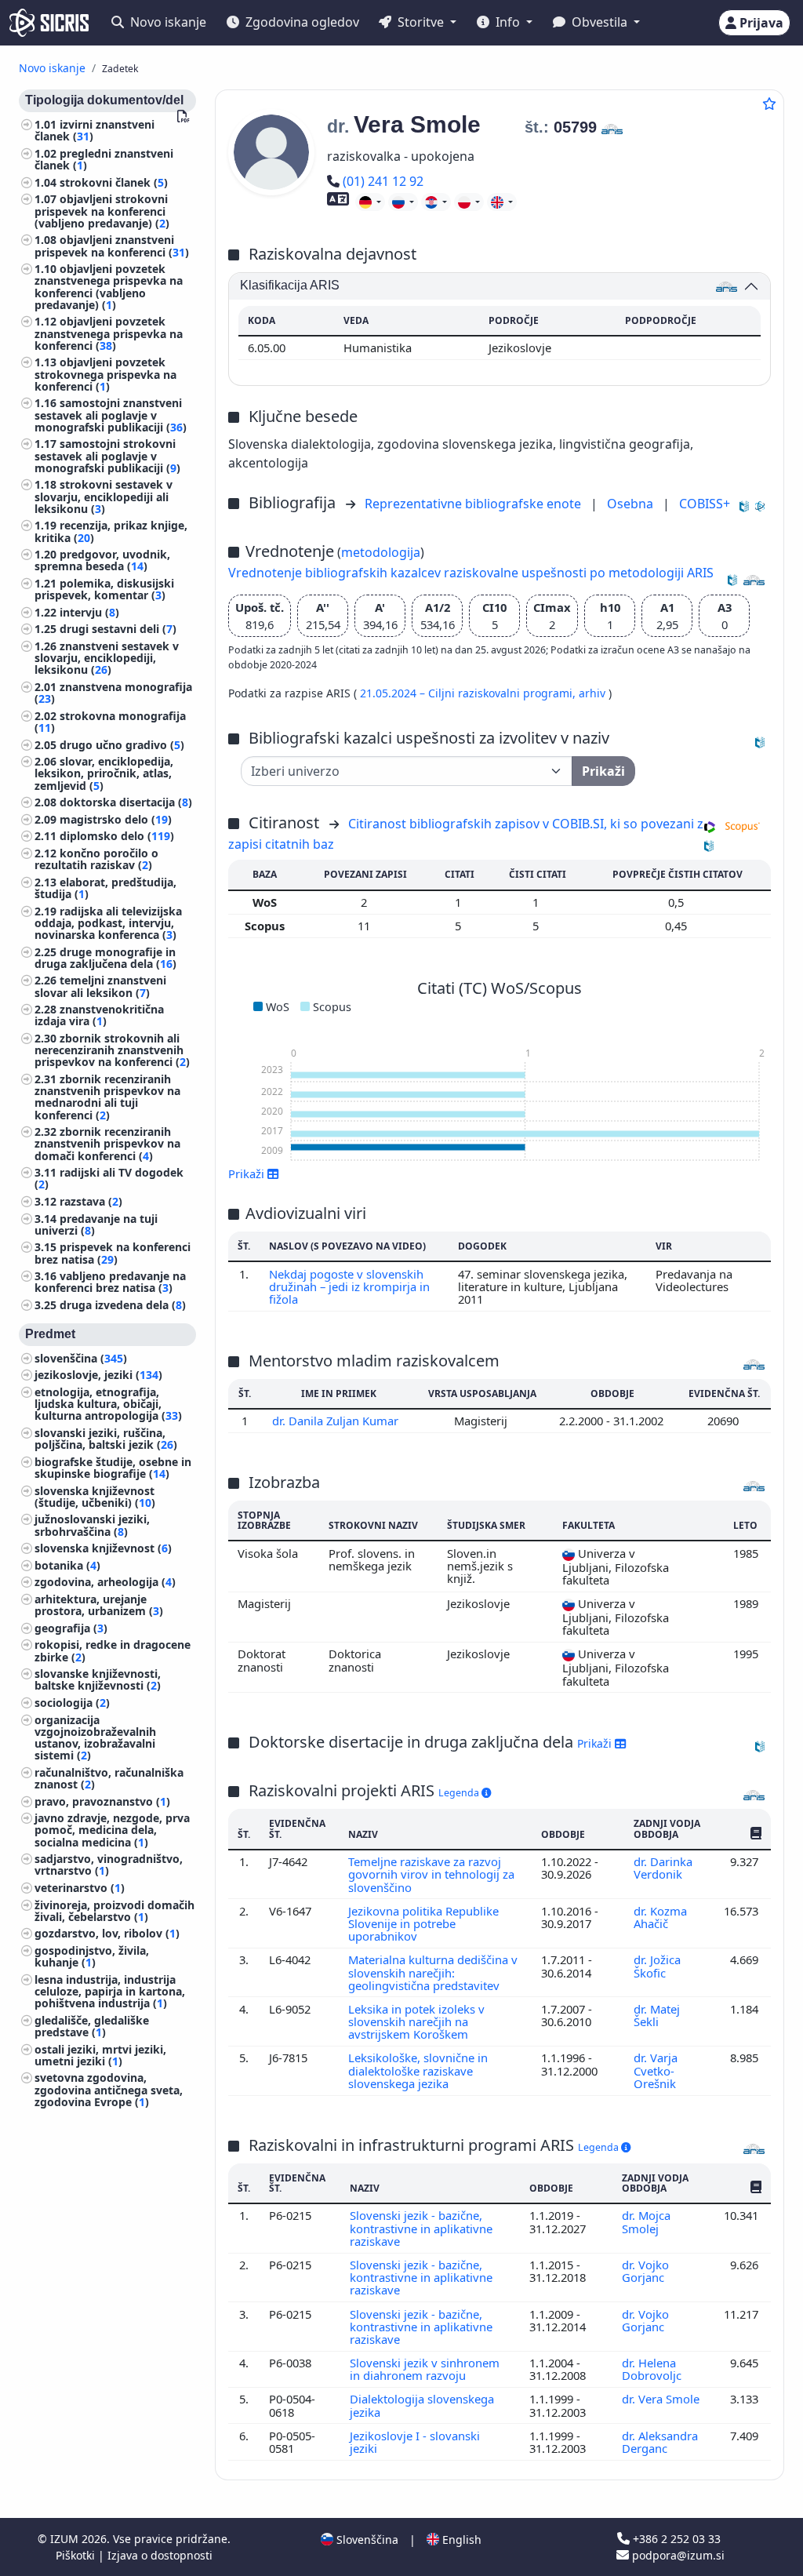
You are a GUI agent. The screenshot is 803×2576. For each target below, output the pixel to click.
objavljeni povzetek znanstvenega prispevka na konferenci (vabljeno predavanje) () (109, 287)
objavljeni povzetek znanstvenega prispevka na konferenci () (109, 333)
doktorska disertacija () (126, 802)
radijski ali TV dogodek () (109, 1178)
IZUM (66, 2539)
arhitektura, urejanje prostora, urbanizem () (99, 1605)
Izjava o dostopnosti (160, 2555)
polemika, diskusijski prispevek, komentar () (104, 589)
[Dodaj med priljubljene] (769, 104)
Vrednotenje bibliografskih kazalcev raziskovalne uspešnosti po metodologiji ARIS (471, 573)
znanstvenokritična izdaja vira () (99, 1015)
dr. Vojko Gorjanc (645, 2271)
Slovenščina (366, 2540)
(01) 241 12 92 (383, 181)
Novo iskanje (167, 22)
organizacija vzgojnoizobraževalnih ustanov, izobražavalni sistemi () (95, 1738)
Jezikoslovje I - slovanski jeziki (415, 2442)
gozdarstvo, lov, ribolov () (107, 1933)
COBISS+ (705, 504)
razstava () (91, 1201)
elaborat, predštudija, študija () (105, 888)
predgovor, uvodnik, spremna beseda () (102, 560)
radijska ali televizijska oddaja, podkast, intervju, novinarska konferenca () (108, 923)
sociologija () (72, 1703)
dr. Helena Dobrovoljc (653, 2369)
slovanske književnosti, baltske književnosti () (98, 1679)
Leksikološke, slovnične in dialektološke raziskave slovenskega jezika (418, 2070)
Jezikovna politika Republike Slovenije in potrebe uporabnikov (423, 1924)
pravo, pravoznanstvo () (102, 1801)
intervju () (89, 612)
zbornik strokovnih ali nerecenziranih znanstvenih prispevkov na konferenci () (112, 1050)
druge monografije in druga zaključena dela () (105, 958)
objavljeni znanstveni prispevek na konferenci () (112, 246)
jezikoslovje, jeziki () (98, 1375)
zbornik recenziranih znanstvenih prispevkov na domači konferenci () (107, 1143)
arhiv (594, 693)
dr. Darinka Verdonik (663, 1868)
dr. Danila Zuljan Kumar (337, 1421)
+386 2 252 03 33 (675, 2539)
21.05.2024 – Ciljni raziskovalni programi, (469, 693)
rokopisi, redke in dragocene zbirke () (113, 1650)
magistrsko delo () (116, 819)
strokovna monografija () (110, 722)
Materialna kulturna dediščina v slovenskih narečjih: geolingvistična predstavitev (433, 1972)
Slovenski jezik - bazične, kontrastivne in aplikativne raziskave (421, 2228)
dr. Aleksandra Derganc (660, 2442)
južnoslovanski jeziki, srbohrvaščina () (92, 1525)
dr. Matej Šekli (657, 2015)
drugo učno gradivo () (122, 745)
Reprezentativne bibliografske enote (474, 504)
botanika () (67, 1565)
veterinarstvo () (80, 1888)
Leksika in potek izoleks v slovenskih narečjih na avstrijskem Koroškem (416, 2022)
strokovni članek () (114, 182)
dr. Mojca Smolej (646, 2221)
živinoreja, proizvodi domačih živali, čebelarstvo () (114, 1911)
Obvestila (600, 22)
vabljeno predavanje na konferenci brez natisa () (110, 1282)
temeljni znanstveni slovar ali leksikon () (100, 986)
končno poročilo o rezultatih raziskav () (96, 859)
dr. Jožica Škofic (657, 1966)
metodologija (381, 552)
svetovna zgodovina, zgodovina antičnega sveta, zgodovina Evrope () (109, 2089)
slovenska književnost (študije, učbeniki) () (95, 1497)
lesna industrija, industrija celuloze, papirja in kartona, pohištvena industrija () (110, 1991)
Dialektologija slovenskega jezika (422, 2405)
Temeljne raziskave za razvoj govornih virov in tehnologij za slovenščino (431, 1874)
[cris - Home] (49, 23)
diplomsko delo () (117, 836)
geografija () (71, 1628)
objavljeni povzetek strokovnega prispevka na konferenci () (105, 374)
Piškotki (77, 2555)
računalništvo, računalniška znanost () (109, 1778)
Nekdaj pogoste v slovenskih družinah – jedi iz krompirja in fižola (349, 1287)
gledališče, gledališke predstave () (92, 2026)
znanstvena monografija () (113, 693)
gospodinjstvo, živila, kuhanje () (92, 1956)
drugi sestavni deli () (118, 629)
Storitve (421, 22)
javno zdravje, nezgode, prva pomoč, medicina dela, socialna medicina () (112, 1830)
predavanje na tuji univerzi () (96, 1224)
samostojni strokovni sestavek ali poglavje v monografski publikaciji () (107, 455)
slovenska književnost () (103, 1548)
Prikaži (596, 1743)
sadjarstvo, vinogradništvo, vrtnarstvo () (109, 1865)
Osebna (632, 504)
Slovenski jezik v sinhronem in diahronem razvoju (425, 2369)
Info (508, 22)
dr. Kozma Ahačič (660, 1917)
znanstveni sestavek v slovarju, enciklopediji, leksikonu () (107, 658)
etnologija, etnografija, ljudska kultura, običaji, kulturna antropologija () (108, 1404)
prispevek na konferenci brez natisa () (113, 1253)
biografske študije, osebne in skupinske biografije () (113, 1468)
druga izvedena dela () (123, 1305)
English (460, 2540)
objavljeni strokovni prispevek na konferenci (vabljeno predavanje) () (102, 211)
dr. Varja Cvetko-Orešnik (656, 2070)
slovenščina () (81, 1358)
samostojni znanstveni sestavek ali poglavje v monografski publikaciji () (111, 415)
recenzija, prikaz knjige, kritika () (111, 531)
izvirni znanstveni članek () (94, 130)
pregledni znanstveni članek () (104, 159)
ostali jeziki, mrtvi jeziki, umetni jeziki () (100, 2055)
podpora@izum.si (677, 2555)
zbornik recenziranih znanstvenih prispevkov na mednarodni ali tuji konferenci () (107, 1097)
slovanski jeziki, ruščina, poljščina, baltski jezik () (106, 1439)
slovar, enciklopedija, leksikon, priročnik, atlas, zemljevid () (104, 773)
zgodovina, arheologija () (105, 1582)
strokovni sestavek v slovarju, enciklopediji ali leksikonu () (104, 496)
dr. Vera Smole (661, 2399)
